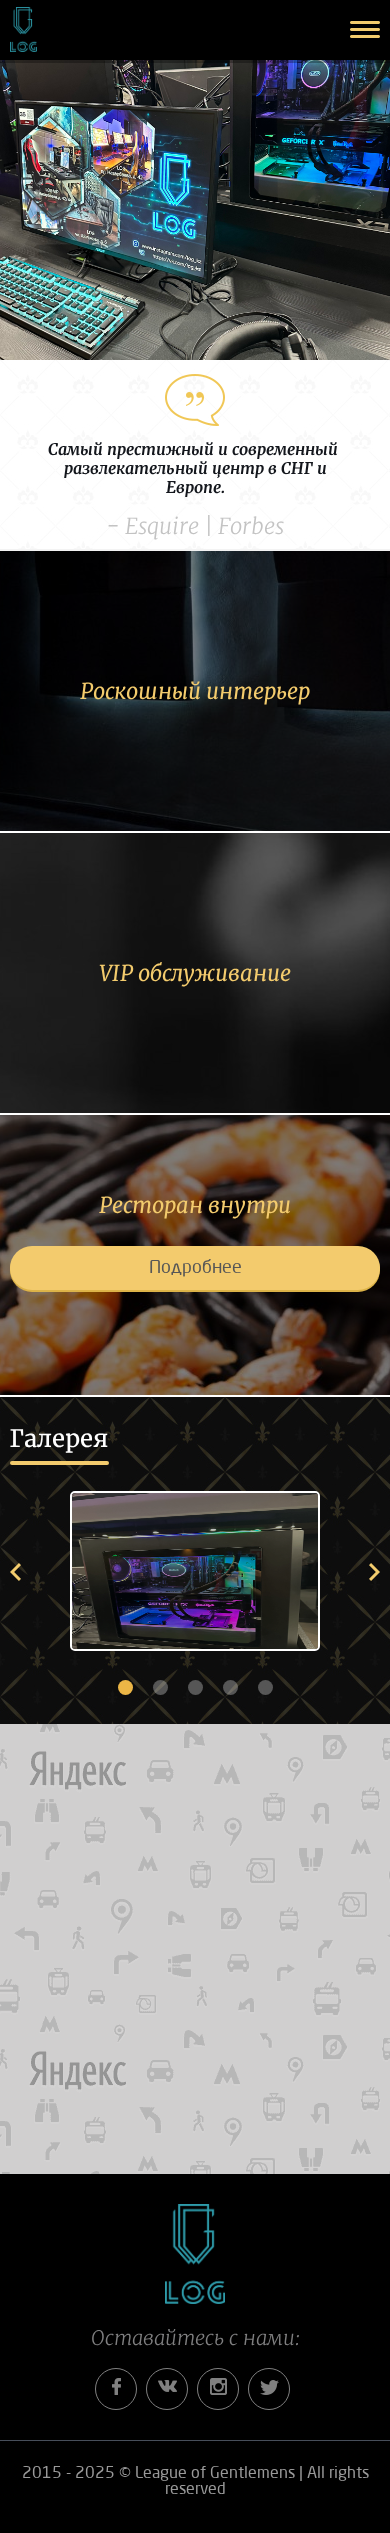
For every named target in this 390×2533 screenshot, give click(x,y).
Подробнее (195, 1268)
